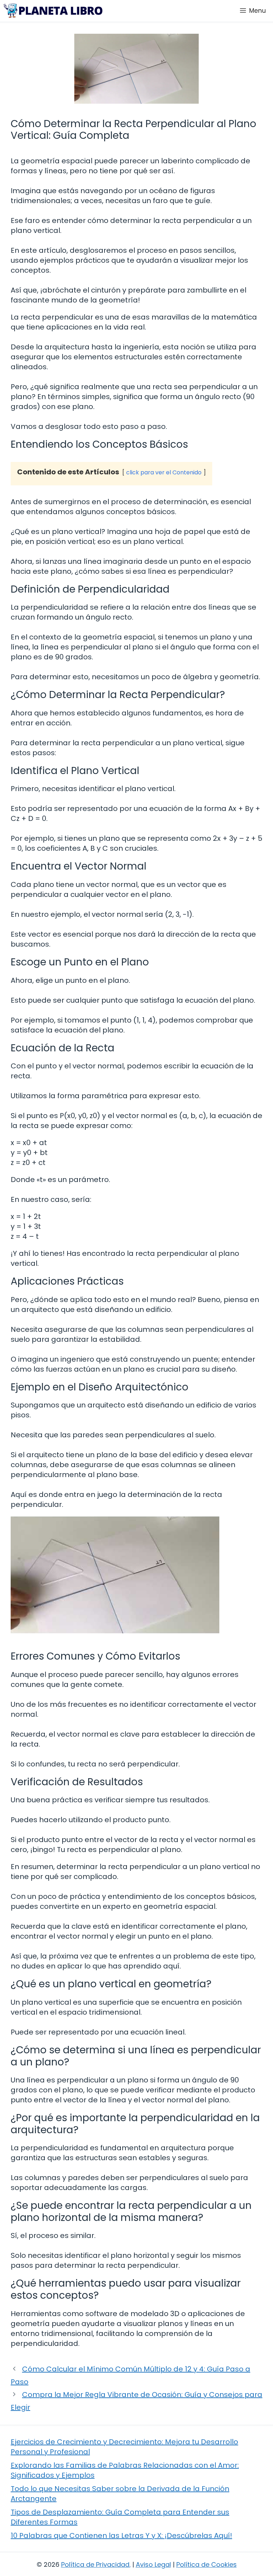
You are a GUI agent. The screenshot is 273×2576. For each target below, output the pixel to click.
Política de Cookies (207, 2564)
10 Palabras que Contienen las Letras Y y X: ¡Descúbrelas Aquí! (121, 2536)
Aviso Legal (153, 2564)
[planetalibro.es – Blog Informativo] (53, 11)
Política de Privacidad (95, 2564)
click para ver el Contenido (164, 472)
